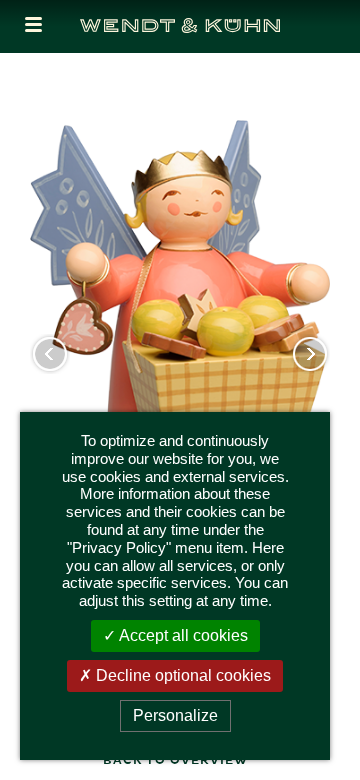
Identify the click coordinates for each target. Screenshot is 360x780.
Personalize (175, 715)
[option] (180, 378)
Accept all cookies (182, 635)
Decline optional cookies (181, 675)
